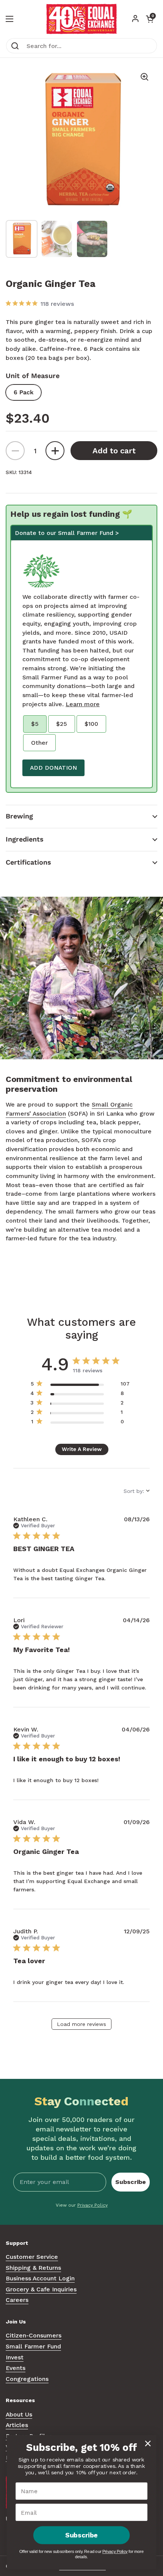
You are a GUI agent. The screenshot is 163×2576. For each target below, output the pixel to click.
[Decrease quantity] (15, 451)
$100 (91, 724)
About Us (19, 2414)
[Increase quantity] (55, 451)
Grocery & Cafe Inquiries (41, 2289)
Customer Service (32, 2257)
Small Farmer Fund (33, 2346)
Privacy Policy (92, 2205)
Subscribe (131, 2182)
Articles (17, 2425)
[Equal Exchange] (81, 19)
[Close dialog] (148, 2443)
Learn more (83, 704)
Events (16, 2368)
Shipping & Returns (33, 2268)
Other (39, 743)
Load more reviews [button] (81, 2024)
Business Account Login (40, 2278)
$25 (62, 724)
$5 (35, 724)
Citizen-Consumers (34, 2335)
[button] (81, 816)
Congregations (27, 2379)
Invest (15, 2357)
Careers (17, 2300)
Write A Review (82, 1449)
